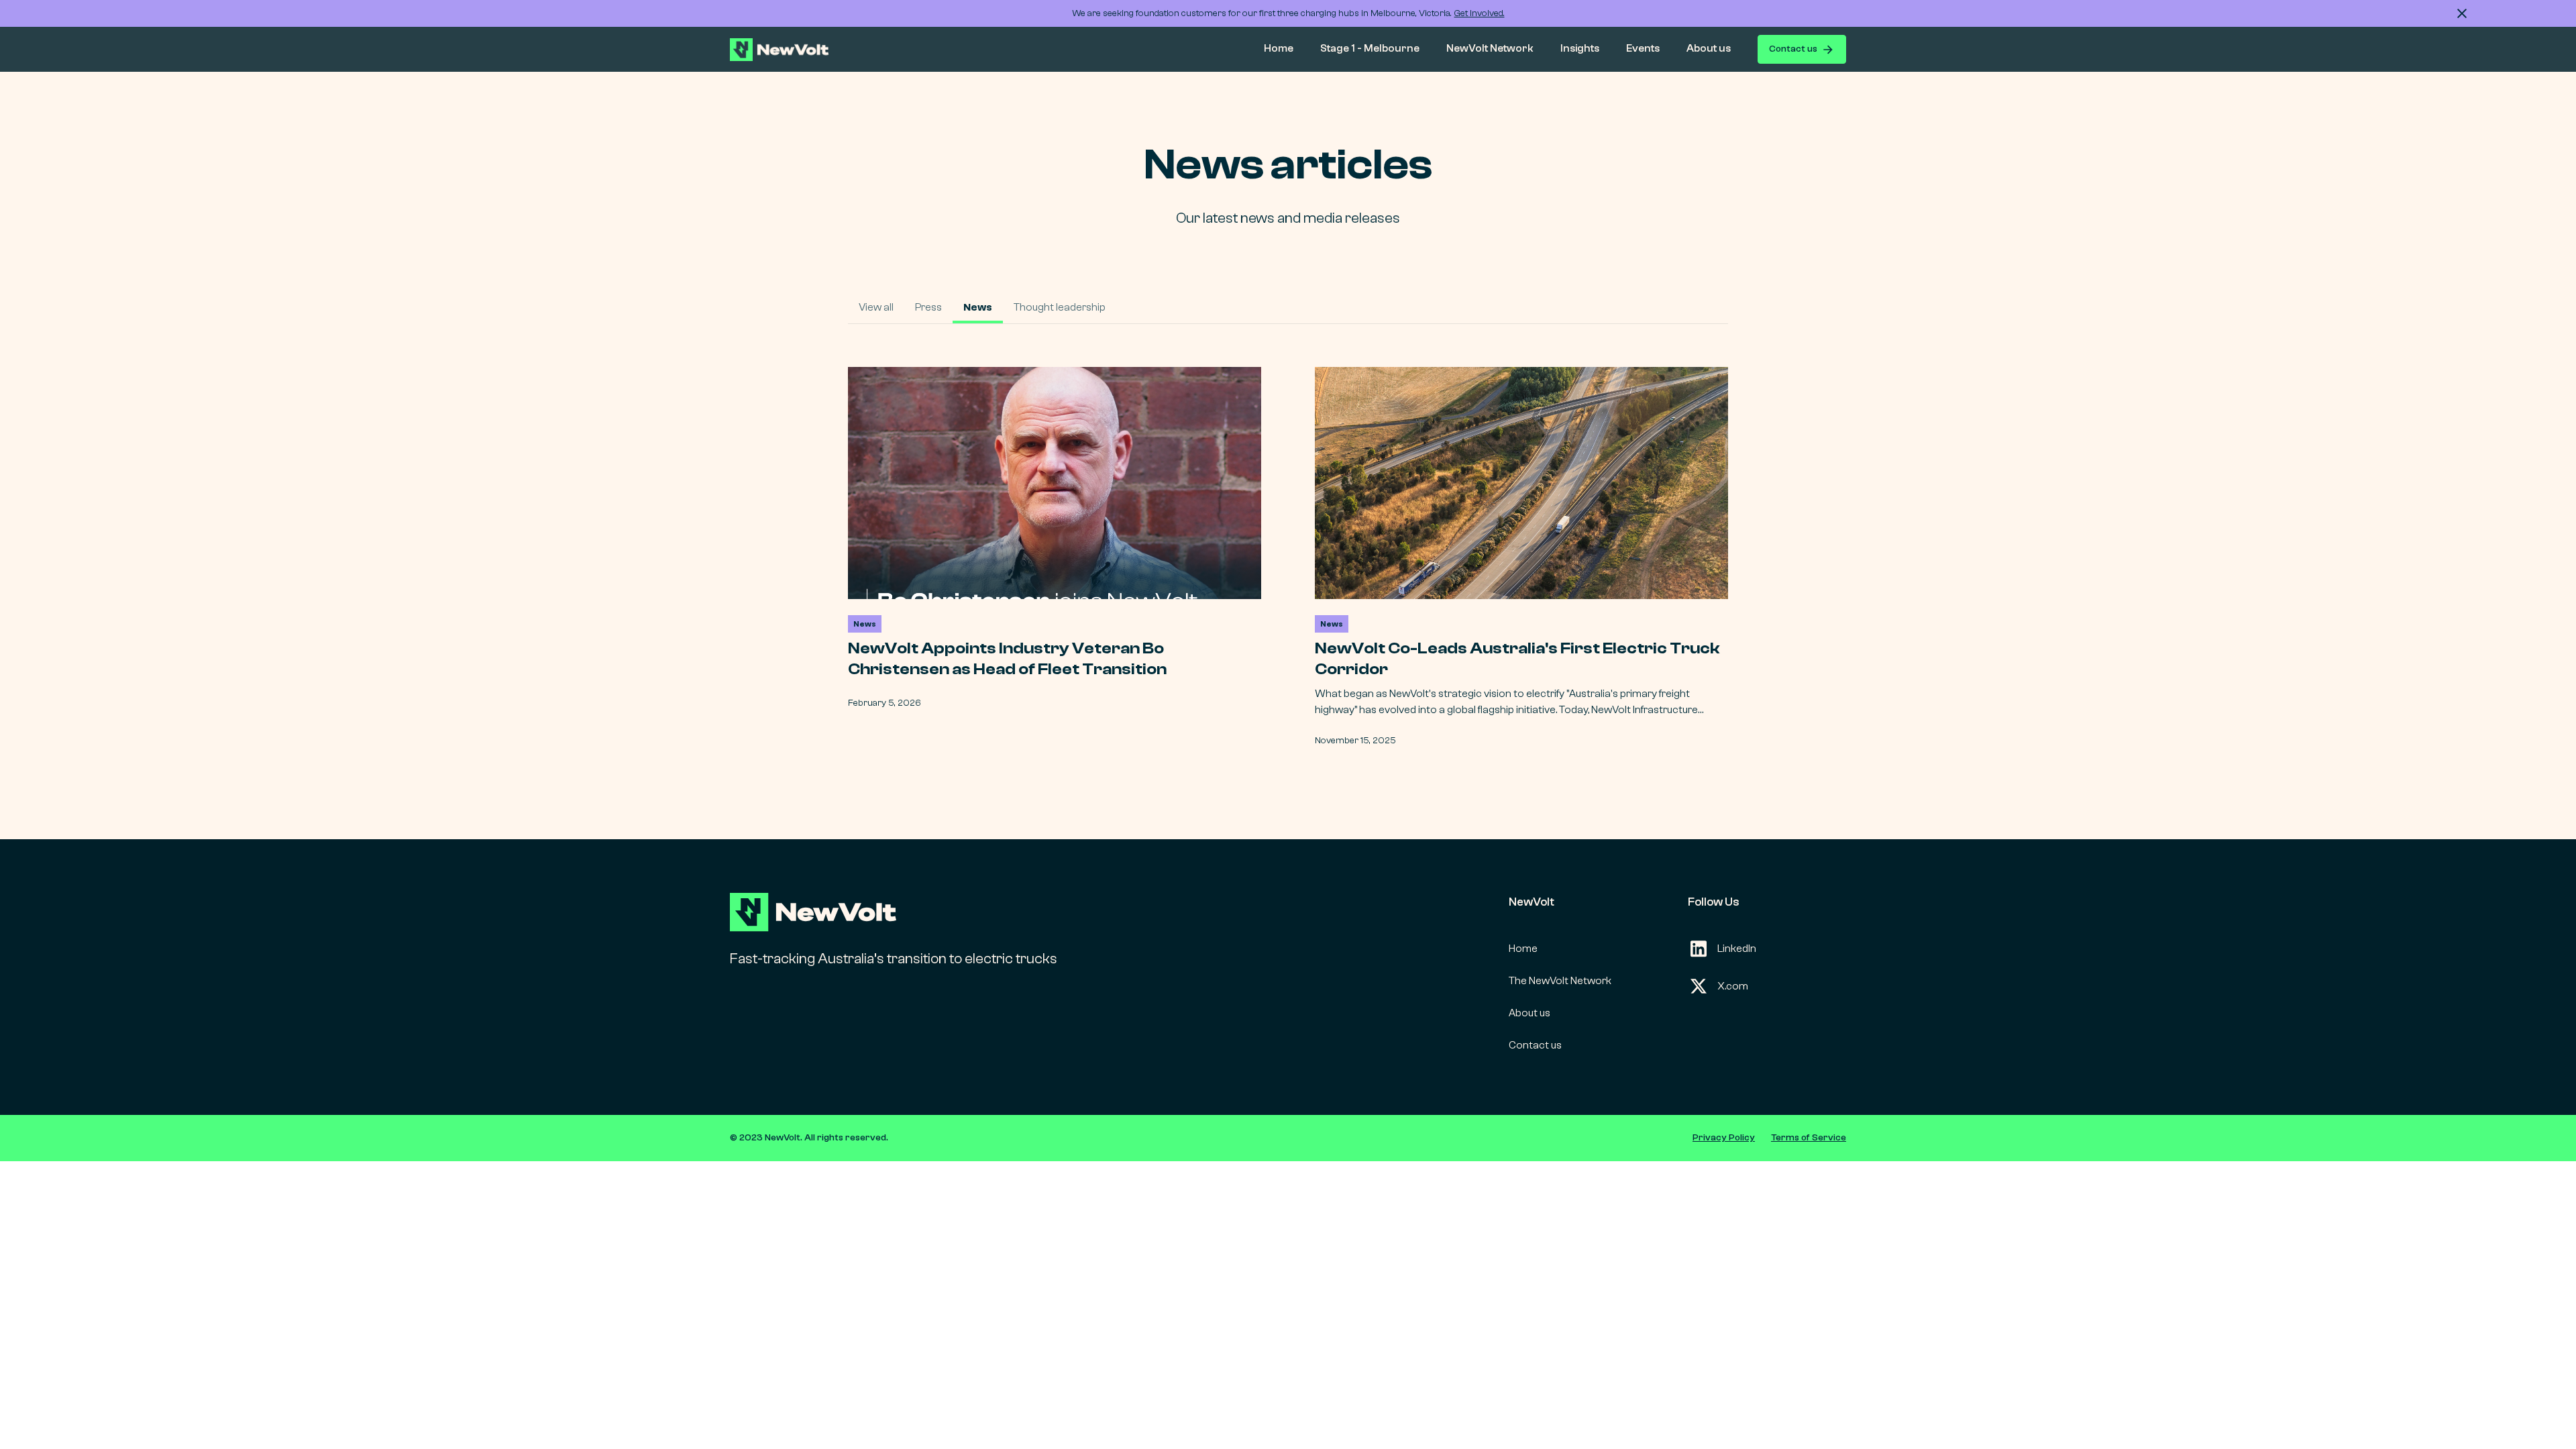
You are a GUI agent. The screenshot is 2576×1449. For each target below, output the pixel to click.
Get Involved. (1480, 13)
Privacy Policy (1724, 1138)
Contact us (1535, 1045)
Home (1279, 48)
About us (1709, 48)
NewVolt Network (1490, 48)
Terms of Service (1809, 1138)
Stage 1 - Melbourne (1370, 48)
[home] (788, 50)
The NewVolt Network (1560, 981)
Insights (1580, 48)
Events (1643, 48)
